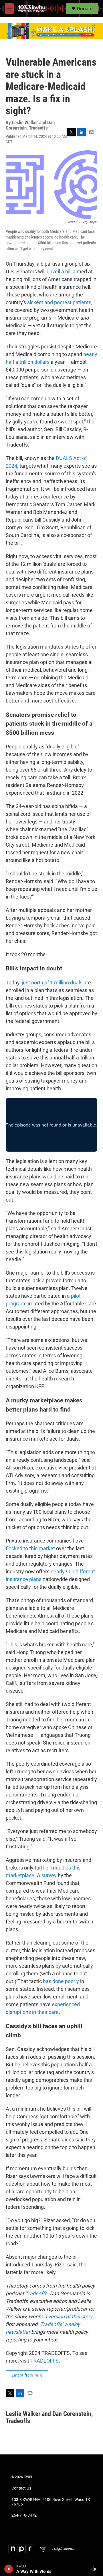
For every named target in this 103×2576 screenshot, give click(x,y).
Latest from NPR (27, 2375)
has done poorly (61, 1981)
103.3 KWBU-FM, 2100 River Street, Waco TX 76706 (51, 2502)
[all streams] (95, 2569)
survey (49, 1875)
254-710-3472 (24, 2515)
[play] (9, 2569)
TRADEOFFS (44, 2361)
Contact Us (21, 2488)
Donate (85, 9)
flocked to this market (30, 1548)
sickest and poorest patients (59, 302)
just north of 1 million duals (52, 983)
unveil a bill (59, 271)
